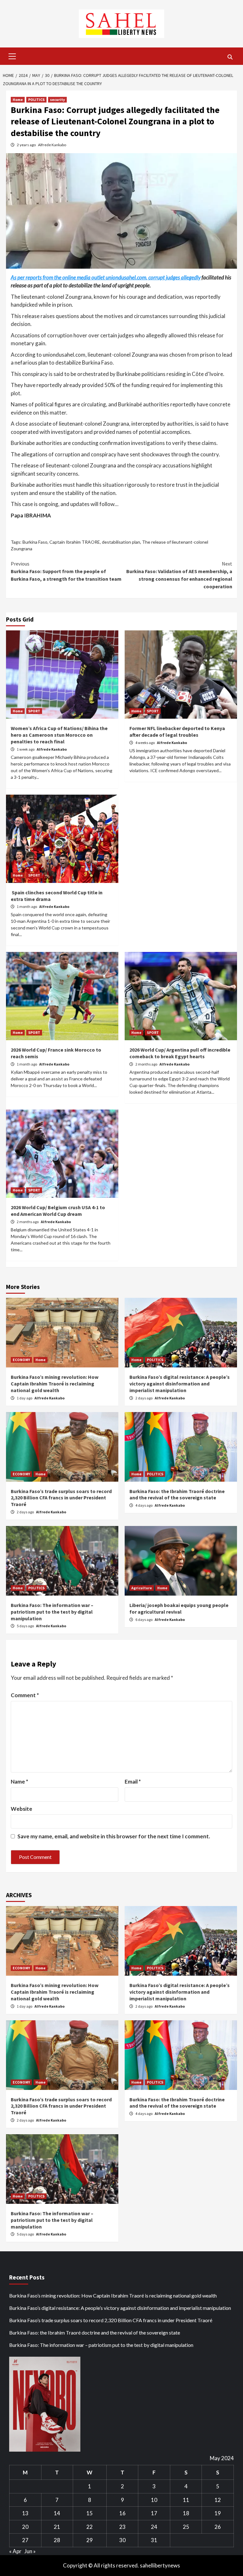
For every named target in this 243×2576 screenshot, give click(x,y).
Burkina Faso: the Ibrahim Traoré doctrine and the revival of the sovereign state (177, 1494)
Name (19, 1782)
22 (90, 2527)
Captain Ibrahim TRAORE (75, 542)
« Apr (15, 2551)
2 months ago (147, 1064)
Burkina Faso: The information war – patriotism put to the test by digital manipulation (52, 1612)
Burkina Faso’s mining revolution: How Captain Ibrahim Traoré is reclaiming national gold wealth (55, 1384)
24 (154, 2527)
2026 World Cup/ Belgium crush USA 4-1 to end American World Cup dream (58, 1211)
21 (57, 2527)
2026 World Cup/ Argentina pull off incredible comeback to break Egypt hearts (180, 1053)
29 (90, 2540)
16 (122, 2513)
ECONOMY (21, 1360)
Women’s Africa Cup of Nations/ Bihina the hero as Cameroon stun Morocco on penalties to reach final (59, 735)
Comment (25, 1695)
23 (122, 2527)
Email (133, 1782)
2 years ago (27, 145)
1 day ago (25, 1398)
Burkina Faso (35, 542)
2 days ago (144, 1398)
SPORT (34, 711)
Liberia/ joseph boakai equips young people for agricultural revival (179, 1608)
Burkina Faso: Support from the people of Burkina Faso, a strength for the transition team (66, 571)
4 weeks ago (145, 743)
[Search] (230, 57)
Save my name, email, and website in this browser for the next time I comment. (114, 1836)
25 (186, 2527)
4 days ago (144, 1505)
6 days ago (144, 1619)
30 (122, 2540)
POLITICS (36, 100)
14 (57, 2513)
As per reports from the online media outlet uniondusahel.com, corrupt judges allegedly (106, 277)
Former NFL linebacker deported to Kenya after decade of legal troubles (177, 732)
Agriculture (142, 1588)
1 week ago (26, 749)
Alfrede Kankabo (52, 145)
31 (154, 2540)
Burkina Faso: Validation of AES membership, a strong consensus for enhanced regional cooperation (179, 575)
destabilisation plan (121, 542)
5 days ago (26, 1626)
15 (90, 2513)
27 (25, 2540)
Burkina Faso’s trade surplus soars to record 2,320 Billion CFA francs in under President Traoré (61, 1498)
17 (154, 2513)
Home (18, 100)
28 (57, 2540)
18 (186, 2513)
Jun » (30, 2551)
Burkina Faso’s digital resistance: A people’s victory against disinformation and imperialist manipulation (180, 1384)
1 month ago (27, 907)
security (57, 100)
